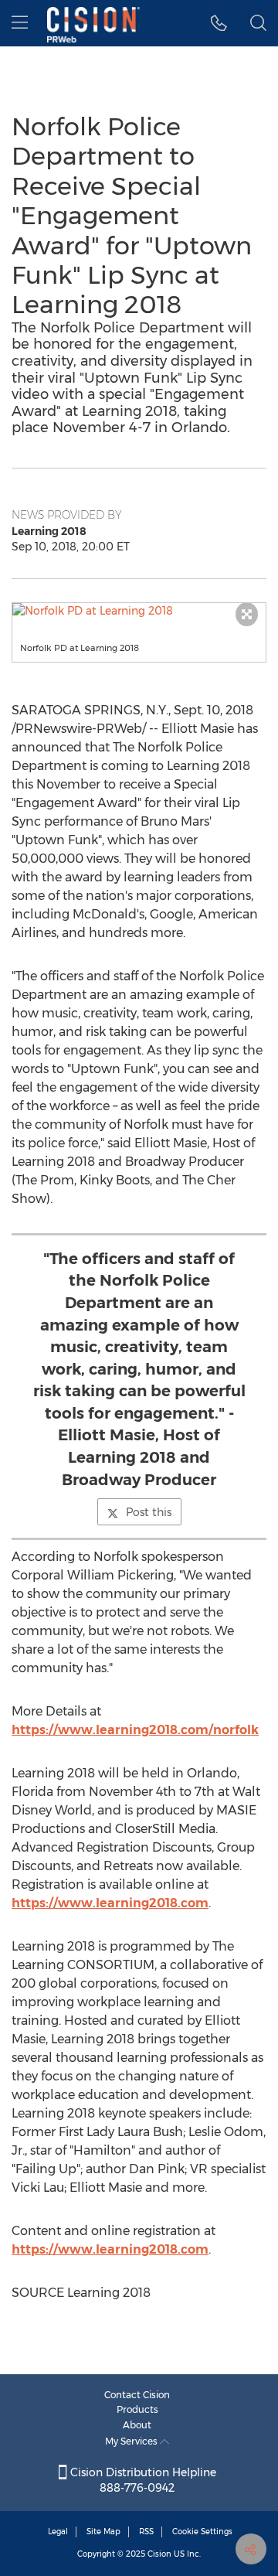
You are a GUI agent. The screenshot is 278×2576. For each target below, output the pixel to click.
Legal (58, 2532)
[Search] (258, 23)
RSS (146, 2532)
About (137, 2425)
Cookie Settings (202, 2532)
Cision (159, 2554)
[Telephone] (219, 23)
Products (137, 2409)
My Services (132, 2441)
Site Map (103, 2532)
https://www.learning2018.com (110, 1903)
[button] (139, 611)
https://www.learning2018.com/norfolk (135, 1730)
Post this (149, 1512)
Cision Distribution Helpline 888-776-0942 (142, 2480)
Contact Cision (137, 2395)
